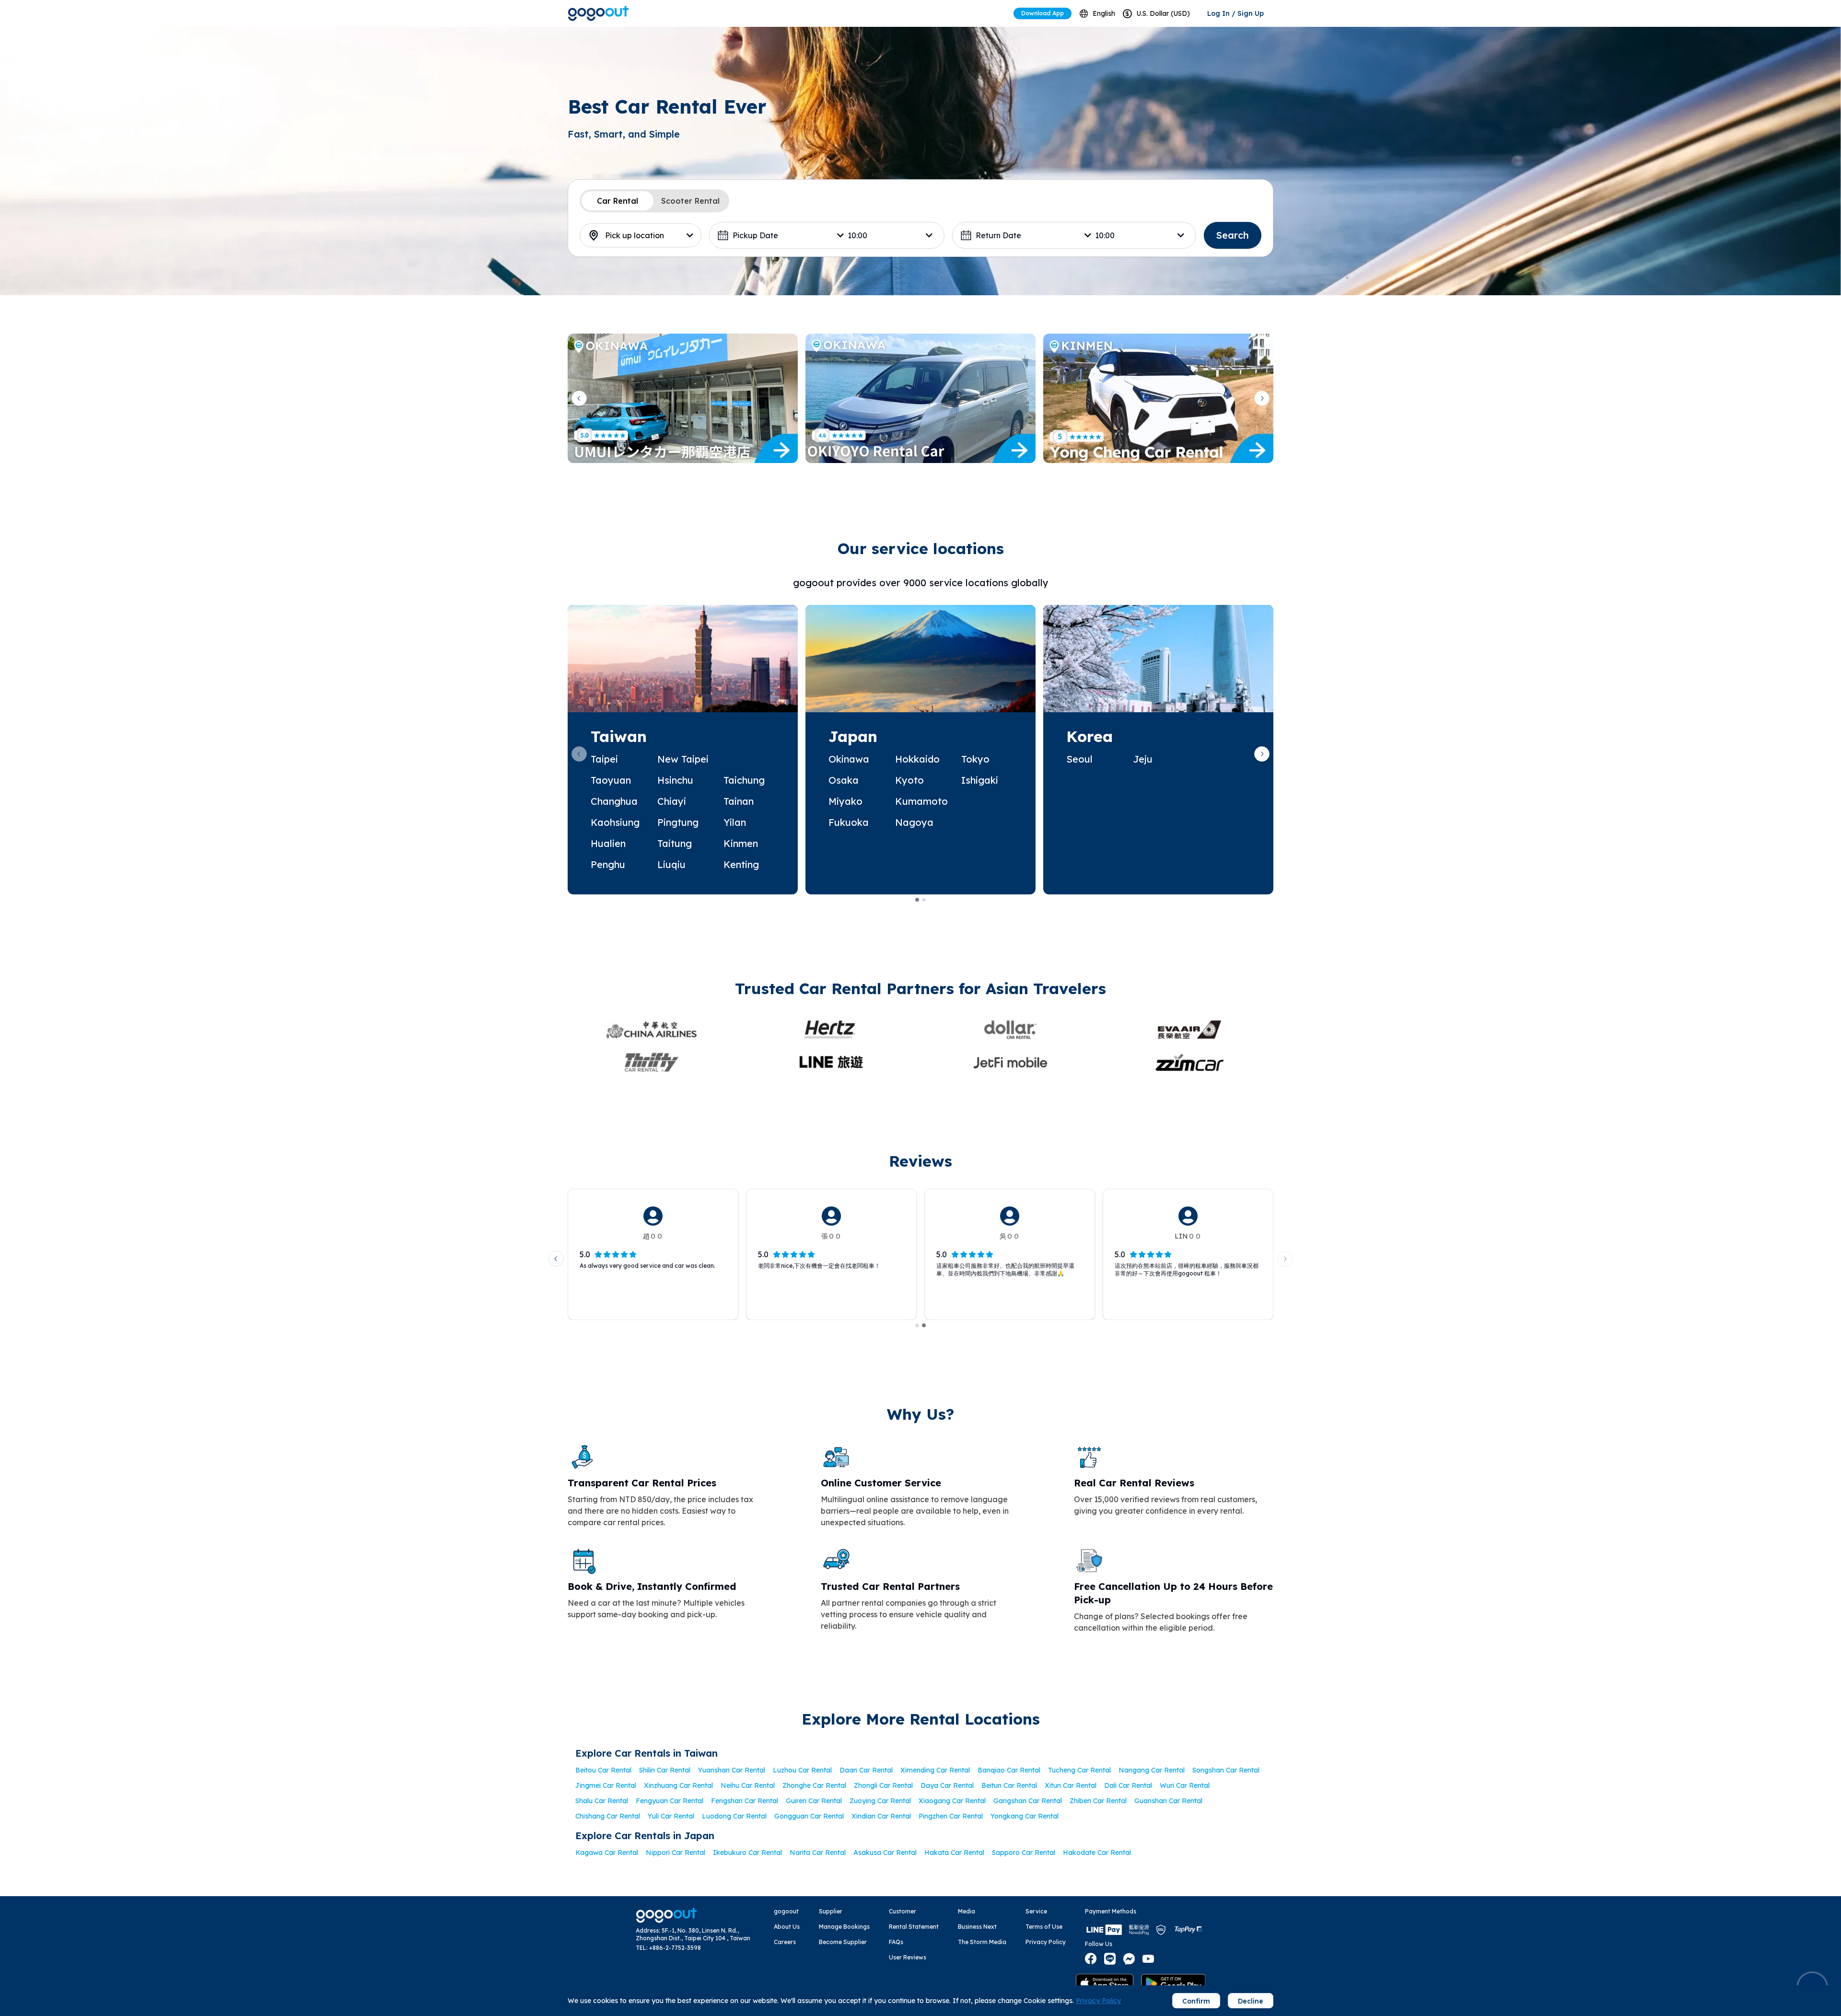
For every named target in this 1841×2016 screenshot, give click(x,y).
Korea (1089, 736)
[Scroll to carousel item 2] (924, 900)
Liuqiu (671, 864)
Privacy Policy (1046, 1942)
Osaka (844, 780)
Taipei (604, 759)
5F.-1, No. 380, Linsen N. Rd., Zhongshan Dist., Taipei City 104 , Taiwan (693, 1934)
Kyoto (909, 780)
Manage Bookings (844, 1927)
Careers (785, 1942)
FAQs (896, 1942)
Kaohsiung (615, 822)
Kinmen (741, 843)
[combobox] (1097, 14)
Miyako (845, 801)
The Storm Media (982, 1942)
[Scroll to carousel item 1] (917, 900)
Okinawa (849, 759)
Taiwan (619, 736)
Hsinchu (675, 780)
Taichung (744, 780)
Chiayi (672, 801)
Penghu (608, 864)
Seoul (1079, 759)
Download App (1043, 13)
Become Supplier (843, 1942)
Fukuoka (849, 822)
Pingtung (678, 822)
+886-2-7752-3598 (675, 1948)
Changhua (614, 801)
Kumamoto (921, 801)
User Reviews (908, 1957)
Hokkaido (917, 759)
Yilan (735, 822)
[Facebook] (1091, 1959)
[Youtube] (1148, 1959)
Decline (1251, 2001)
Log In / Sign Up (1235, 13)
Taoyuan (611, 780)
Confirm (1196, 2001)
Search (1233, 235)
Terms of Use (1044, 1927)
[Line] (1110, 1959)
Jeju (1143, 759)
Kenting (741, 864)
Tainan (739, 801)
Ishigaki (980, 780)
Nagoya (914, 822)
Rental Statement (914, 1927)
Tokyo (975, 759)
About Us (787, 1927)
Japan (853, 736)
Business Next (977, 1927)
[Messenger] (1129, 1959)
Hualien (608, 843)
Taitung (675, 843)
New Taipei (683, 759)
